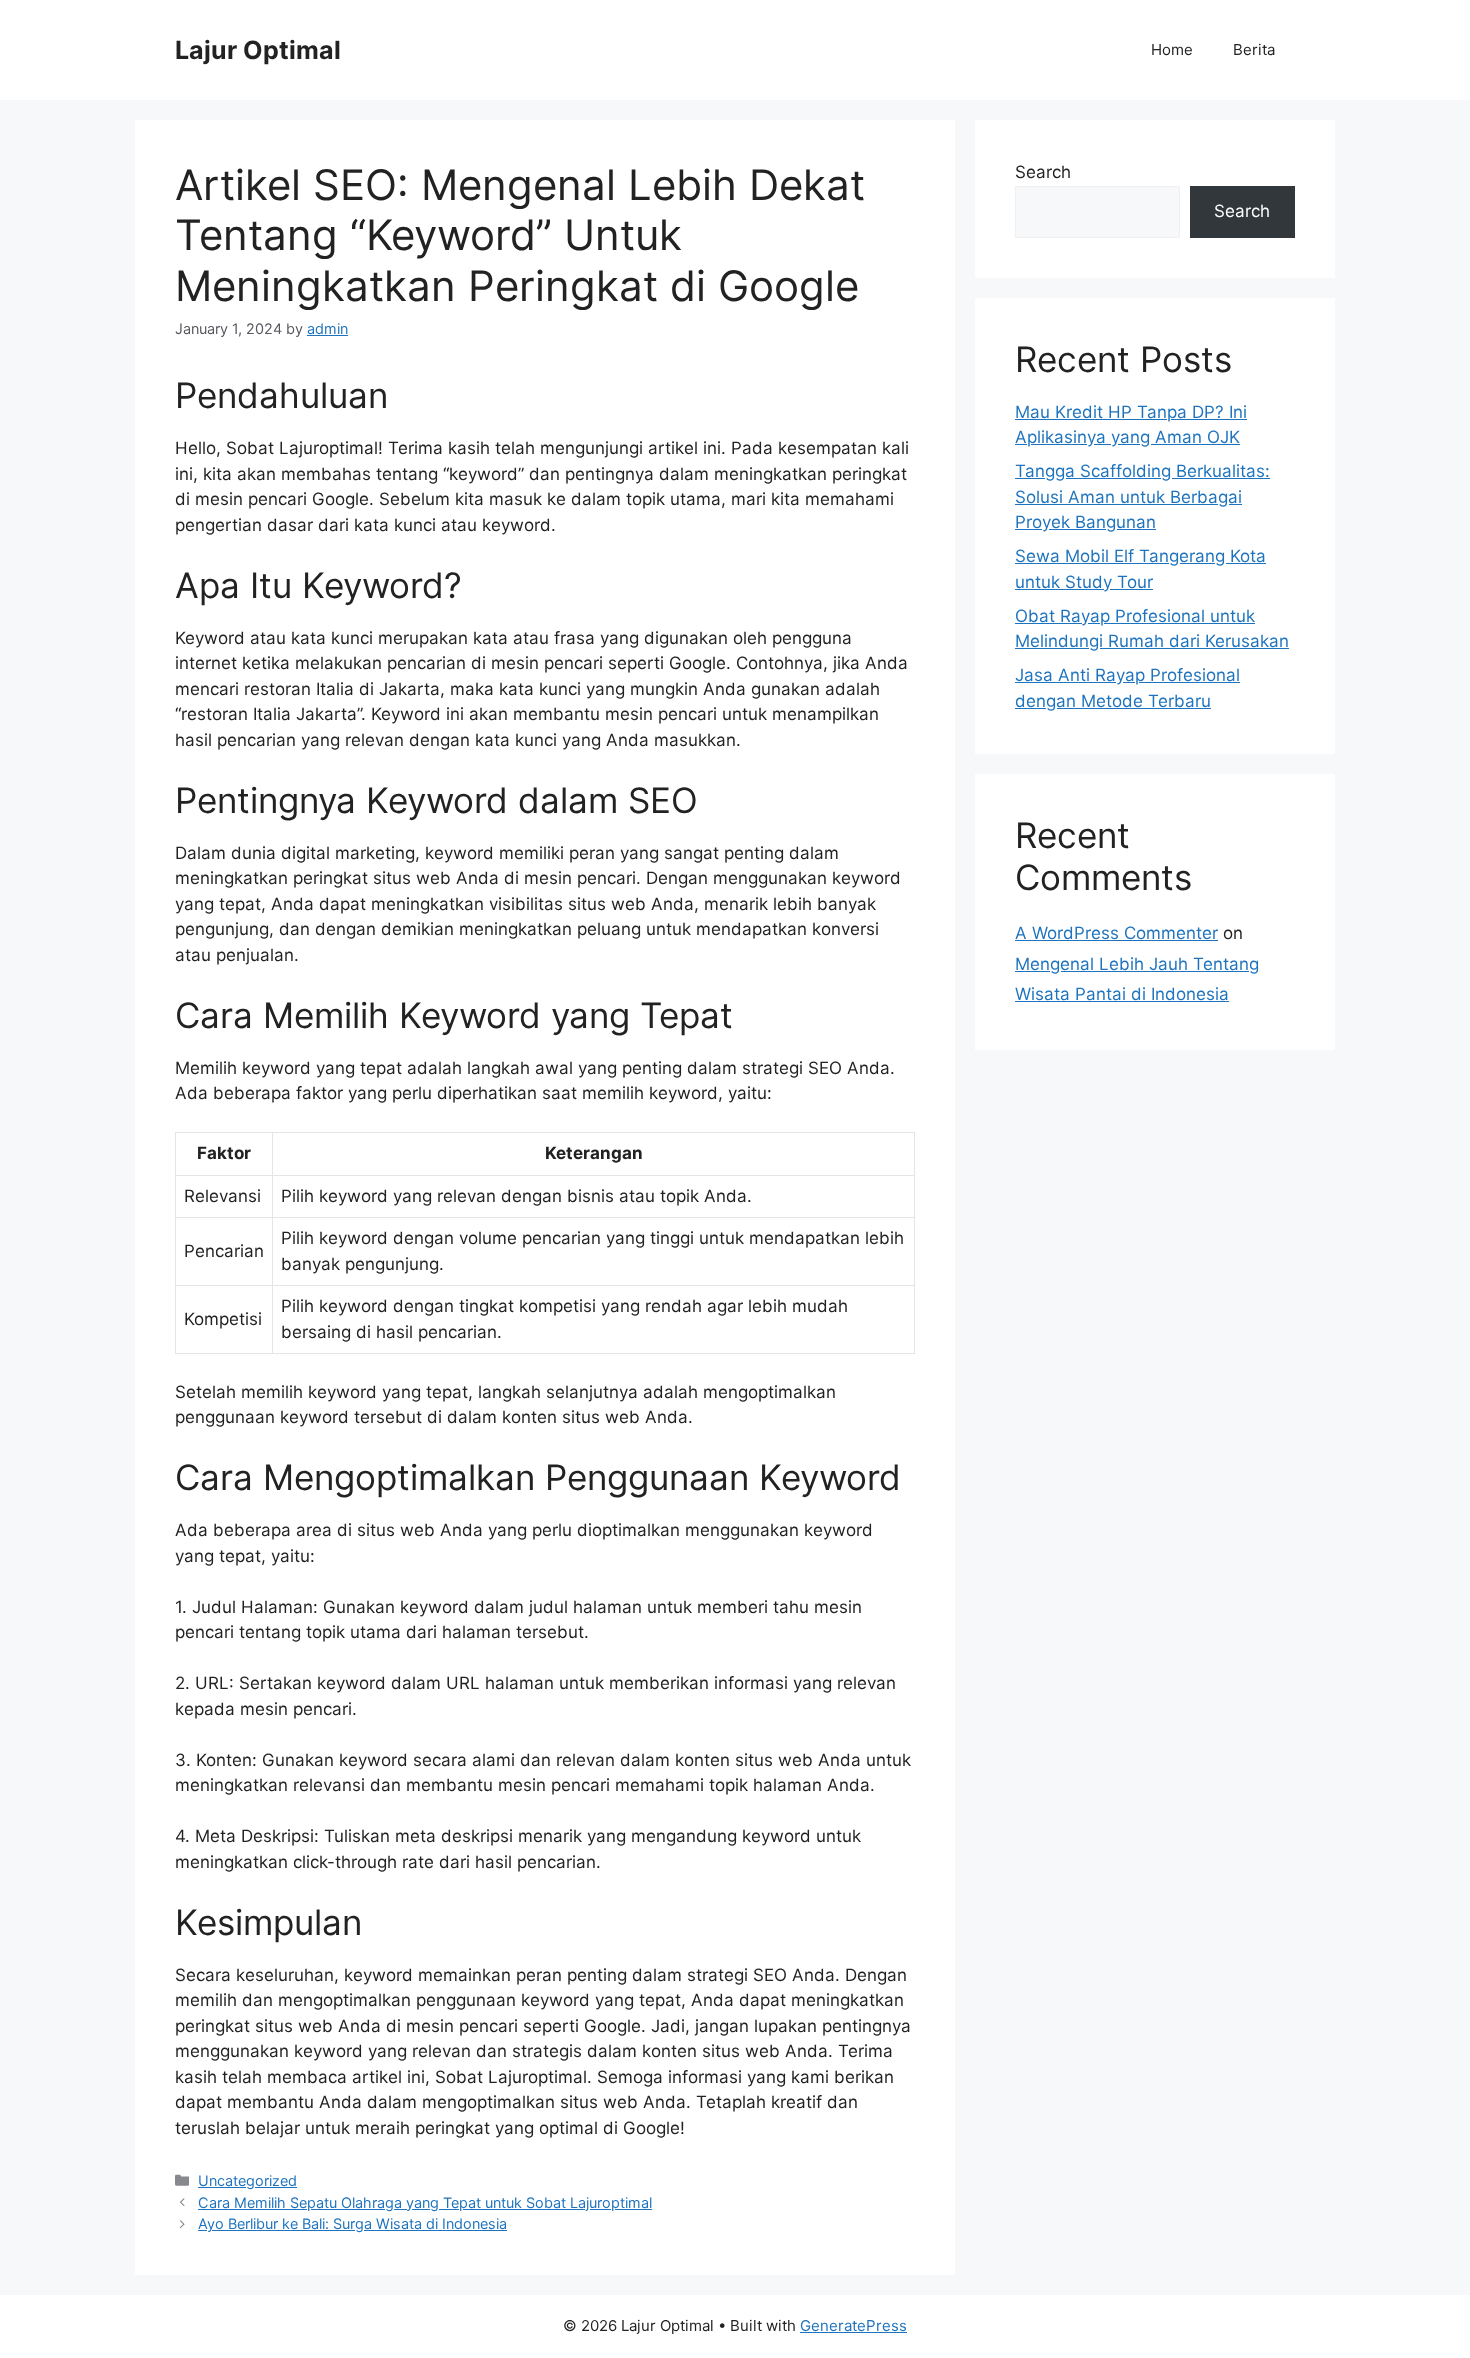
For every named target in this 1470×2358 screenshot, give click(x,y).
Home (1172, 49)
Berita (1254, 49)
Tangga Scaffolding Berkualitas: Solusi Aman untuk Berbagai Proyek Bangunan (1142, 496)
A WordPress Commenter (1116, 933)
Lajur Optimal (258, 50)
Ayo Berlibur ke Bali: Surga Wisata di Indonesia (352, 2223)
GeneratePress (853, 2325)
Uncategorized (247, 2180)
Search (1043, 172)
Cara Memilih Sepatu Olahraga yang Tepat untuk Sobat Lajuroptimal (425, 2202)
